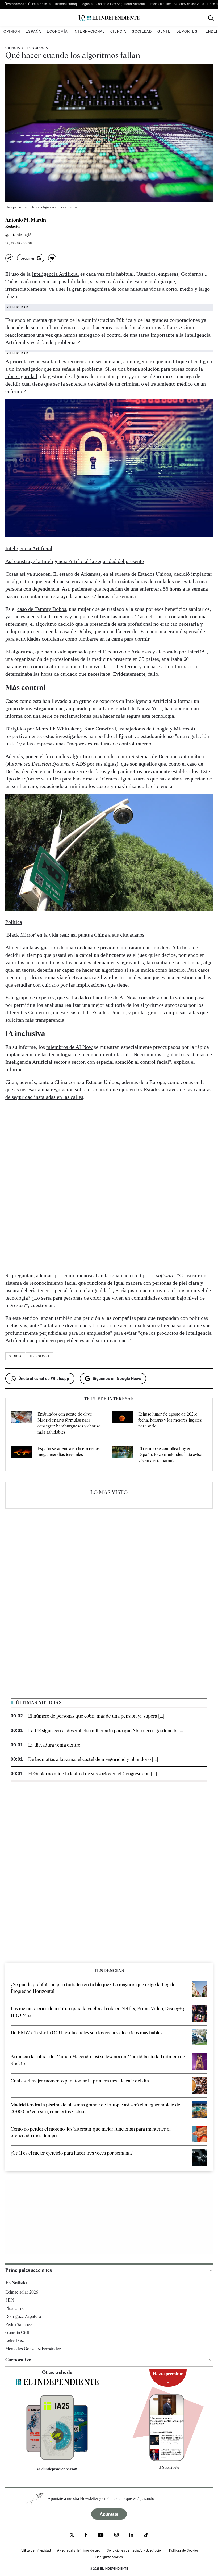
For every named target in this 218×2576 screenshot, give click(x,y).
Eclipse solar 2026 (22, 2292)
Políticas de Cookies (184, 2550)
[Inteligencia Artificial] (57, 2458)
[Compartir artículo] (9, 258)
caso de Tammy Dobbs (42, 609)
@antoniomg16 (18, 235)
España (33, 31)
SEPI (10, 2300)
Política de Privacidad (35, 2550)
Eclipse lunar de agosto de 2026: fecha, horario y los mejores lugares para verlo (170, 1420)
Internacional (89, 31)
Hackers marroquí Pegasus (73, 4)
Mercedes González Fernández (33, 2349)
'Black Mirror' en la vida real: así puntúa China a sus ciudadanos (75, 935)
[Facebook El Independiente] (86, 2535)
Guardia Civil (17, 2333)
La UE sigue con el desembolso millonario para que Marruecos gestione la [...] (106, 1730)
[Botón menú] (7, 18)
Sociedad (142, 31)
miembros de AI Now (69, 1047)
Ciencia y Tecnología (27, 47)
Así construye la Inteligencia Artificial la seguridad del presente (75, 561)
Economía (57, 31)
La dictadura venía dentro (54, 1745)
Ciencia (118, 31)
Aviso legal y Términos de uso (79, 2550)
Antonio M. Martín (26, 220)
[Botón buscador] (211, 18)
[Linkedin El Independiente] (131, 2535)
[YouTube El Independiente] (101, 2535)
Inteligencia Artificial (55, 274)
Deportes (187, 31)
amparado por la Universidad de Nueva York (114, 708)
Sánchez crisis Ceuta (189, 4)
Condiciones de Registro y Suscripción (135, 2550)
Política (14, 922)
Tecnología (40, 1356)
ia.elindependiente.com (57, 2469)
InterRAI (197, 652)
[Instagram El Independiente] (116, 2535)
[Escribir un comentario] (52, 258)
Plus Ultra (14, 2308)
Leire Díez (14, 2341)
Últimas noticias (40, 4)
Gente (164, 31)
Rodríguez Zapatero (23, 2316)
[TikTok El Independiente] (146, 2536)
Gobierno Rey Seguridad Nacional (121, 4)
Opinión (12, 31)
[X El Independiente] (72, 2535)
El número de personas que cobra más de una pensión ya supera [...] (96, 1716)
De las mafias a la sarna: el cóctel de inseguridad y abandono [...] (93, 1759)
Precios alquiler (160, 4)
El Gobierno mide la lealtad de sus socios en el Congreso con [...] (93, 1774)
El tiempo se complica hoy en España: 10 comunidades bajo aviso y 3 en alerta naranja (170, 1455)
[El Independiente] (109, 18)
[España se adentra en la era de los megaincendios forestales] (22, 1455)
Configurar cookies (109, 2557)
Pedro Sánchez (19, 2324)
